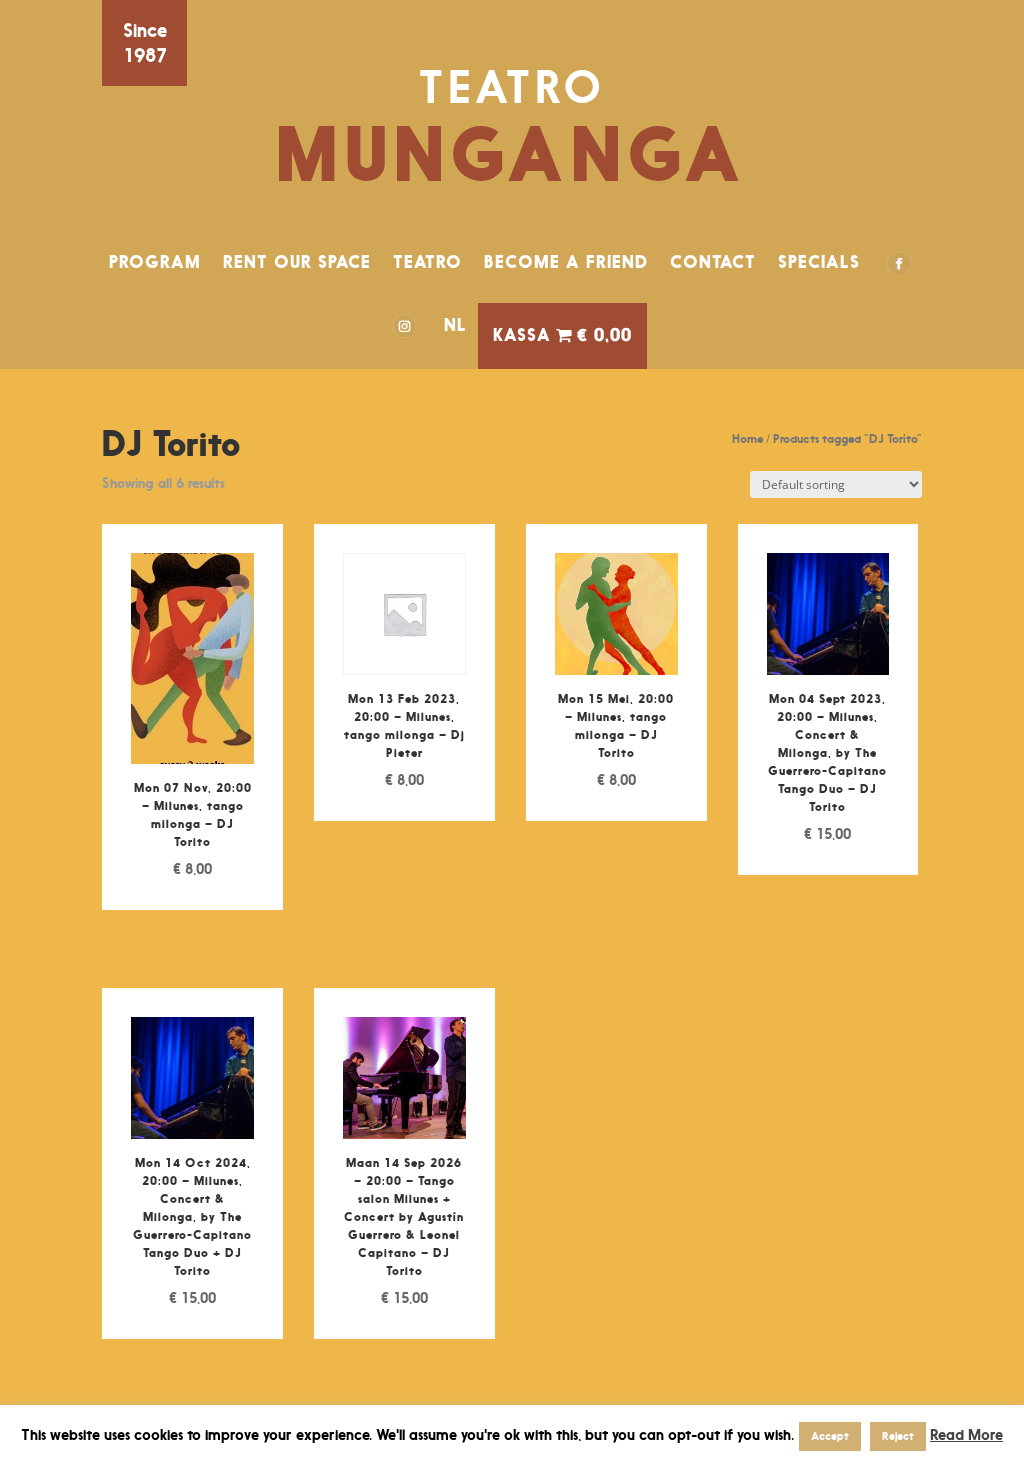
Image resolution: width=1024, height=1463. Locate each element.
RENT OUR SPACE (297, 262)
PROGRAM (155, 262)
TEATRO (427, 262)
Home (747, 438)
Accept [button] (830, 1436)
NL (455, 325)
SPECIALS (819, 262)
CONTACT (713, 262)
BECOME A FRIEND (566, 262)
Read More (966, 1434)
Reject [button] (898, 1436)
